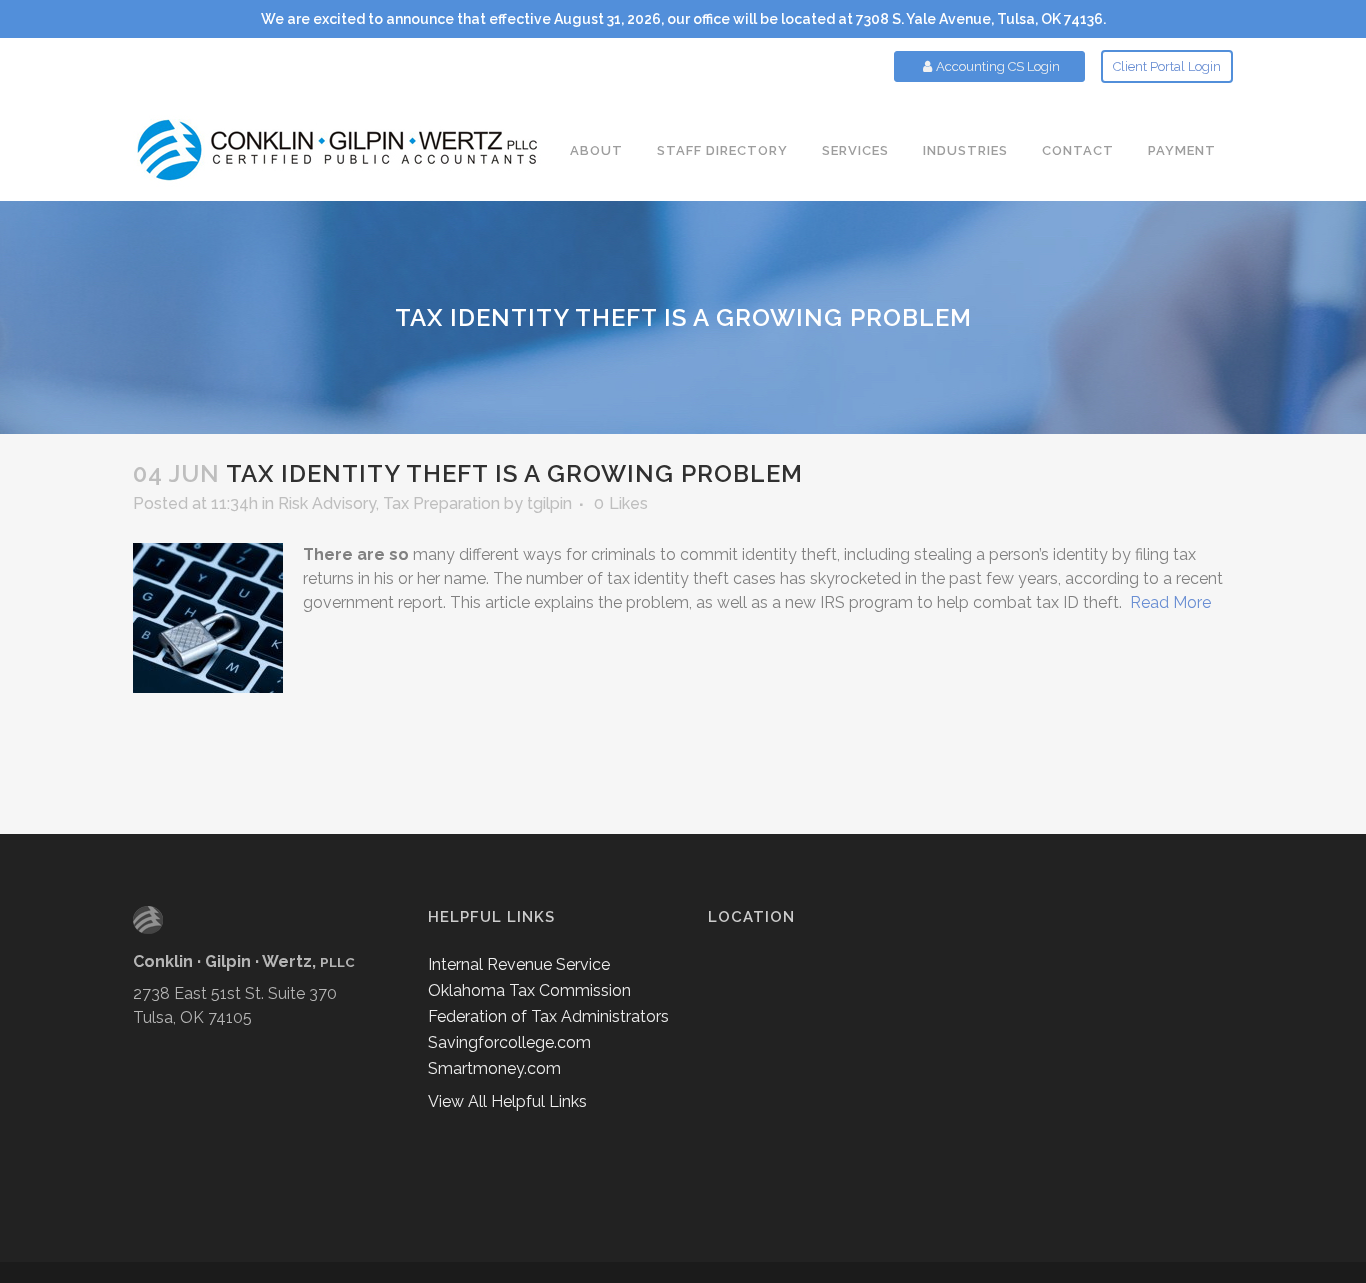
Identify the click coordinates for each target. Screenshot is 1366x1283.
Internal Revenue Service (519, 964)
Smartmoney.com (494, 1068)
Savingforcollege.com (509, 1042)
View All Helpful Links (507, 1101)
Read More (1170, 602)
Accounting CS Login (998, 66)
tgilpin (549, 503)
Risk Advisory (327, 503)
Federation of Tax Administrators (548, 1016)
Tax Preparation (441, 503)
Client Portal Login (1167, 66)
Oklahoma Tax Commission (529, 990)
